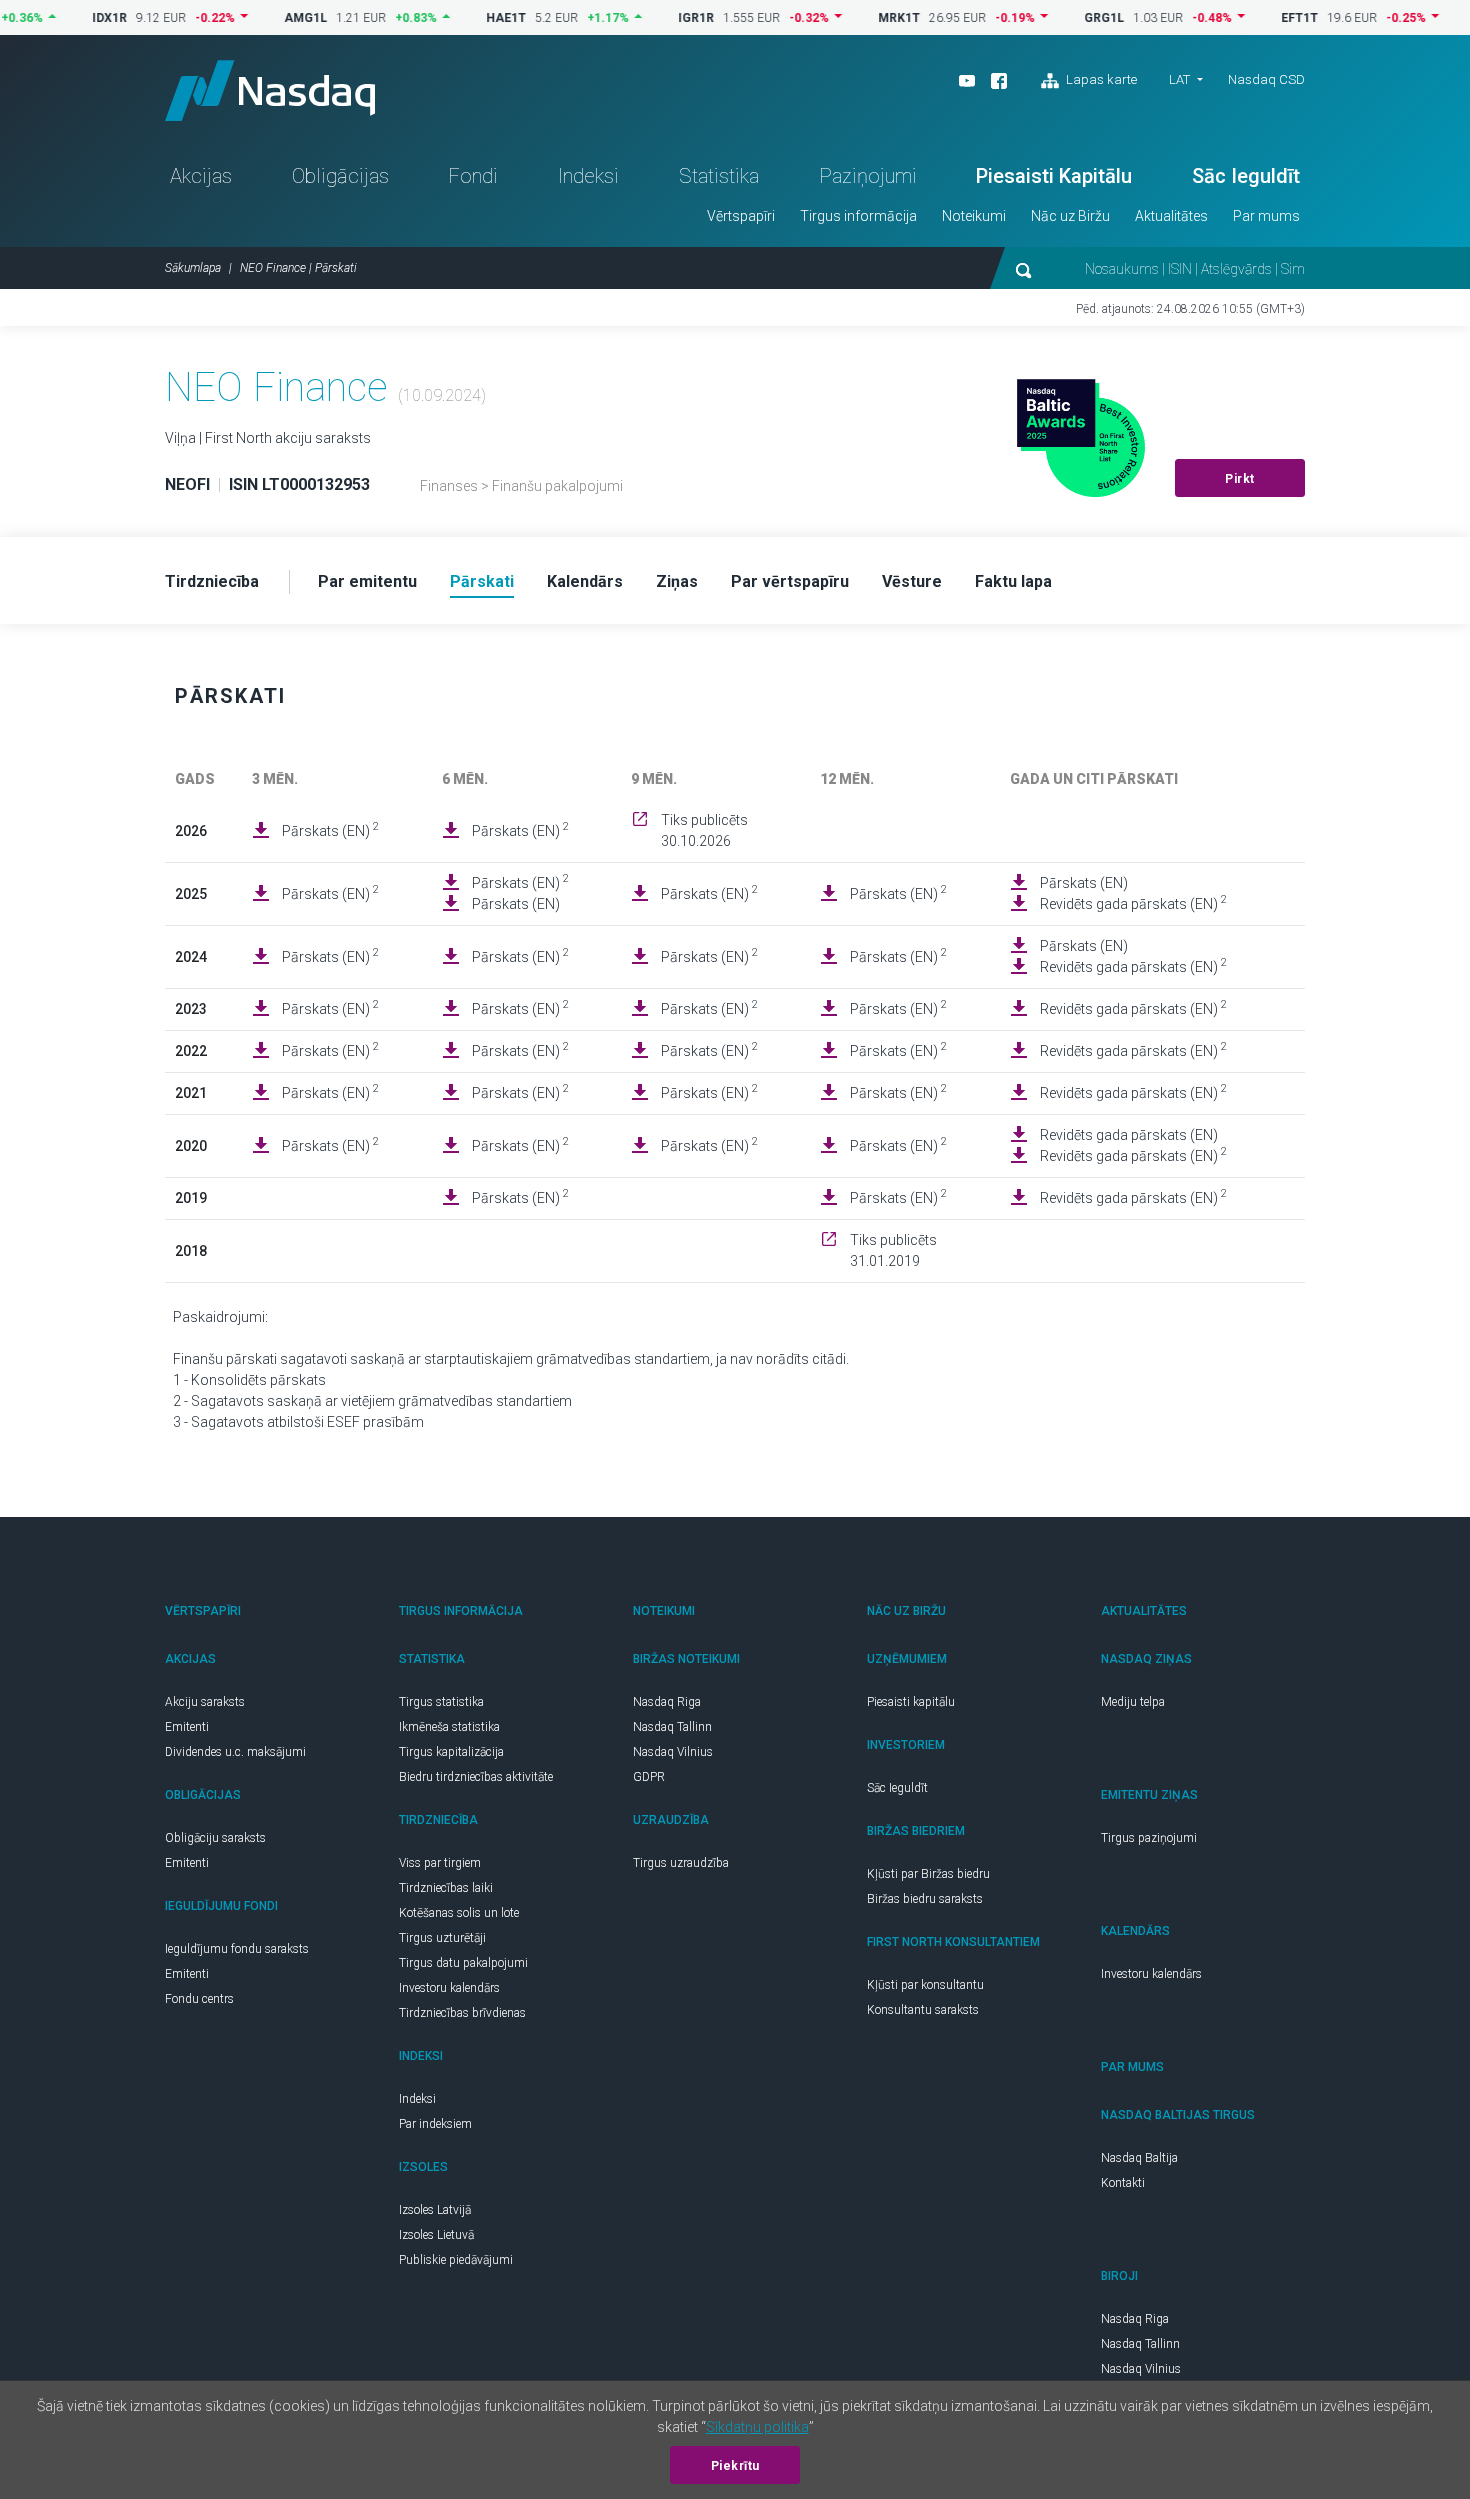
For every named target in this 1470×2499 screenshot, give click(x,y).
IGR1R (658, 18)
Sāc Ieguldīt (1246, 176)
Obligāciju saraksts (215, 1838)
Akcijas (201, 176)
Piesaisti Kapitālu (1054, 176)
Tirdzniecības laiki (446, 1888)
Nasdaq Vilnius (673, 1752)
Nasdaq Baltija (1139, 2158)
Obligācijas (340, 176)
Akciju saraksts (205, 1702)
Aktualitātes (1171, 216)
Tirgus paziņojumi (1149, 1838)
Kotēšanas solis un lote (459, 1913)
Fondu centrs (199, 1999)
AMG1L (267, 18)
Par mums (1266, 216)
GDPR (649, 1777)
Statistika (719, 176)
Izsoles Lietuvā (436, 2235)
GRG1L (1066, 18)
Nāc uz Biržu (1070, 216)
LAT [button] (1179, 79)
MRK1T (861, 18)
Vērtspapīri (741, 216)
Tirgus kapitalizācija (451, 1752)
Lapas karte (1100, 79)
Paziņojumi (868, 176)
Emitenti (187, 1727)
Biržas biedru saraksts (925, 1899)
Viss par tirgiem (440, 1863)
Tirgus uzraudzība (681, 1863)
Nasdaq (270, 90)
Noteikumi (974, 216)
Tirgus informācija (858, 216)
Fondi (473, 176)
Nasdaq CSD (1266, 79)
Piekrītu (735, 2466)
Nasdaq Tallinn (672, 1727)
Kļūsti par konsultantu (925, 1985)
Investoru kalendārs (449, 1988)
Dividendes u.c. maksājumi (235, 1752)
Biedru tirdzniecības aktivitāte (476, 1777)
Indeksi (588, 176)
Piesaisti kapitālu (911, 1702)
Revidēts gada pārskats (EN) (1133, 903)
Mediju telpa (1133, 1702)
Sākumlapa (193, 268)
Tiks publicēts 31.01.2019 (893, 1250)
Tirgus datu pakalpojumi (463, 1963)
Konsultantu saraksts (923, 2010)
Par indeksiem (435, 2124)
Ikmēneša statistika (449, 1727)
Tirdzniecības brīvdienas (462, 2013)
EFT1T (1261, 18)
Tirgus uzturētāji (442, 1938)
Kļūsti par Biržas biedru (928, 1874)
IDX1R (71, 18)
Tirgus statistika (441, 1702)
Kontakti (1123, 2183)
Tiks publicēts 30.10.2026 (704, 830)
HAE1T (468, 18)
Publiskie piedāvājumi (456, 2260)
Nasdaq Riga (667, 1702)
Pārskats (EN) (330, 830)
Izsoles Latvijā (435, 2210)
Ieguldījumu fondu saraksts (237, 1949)
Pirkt (1240, 479)
